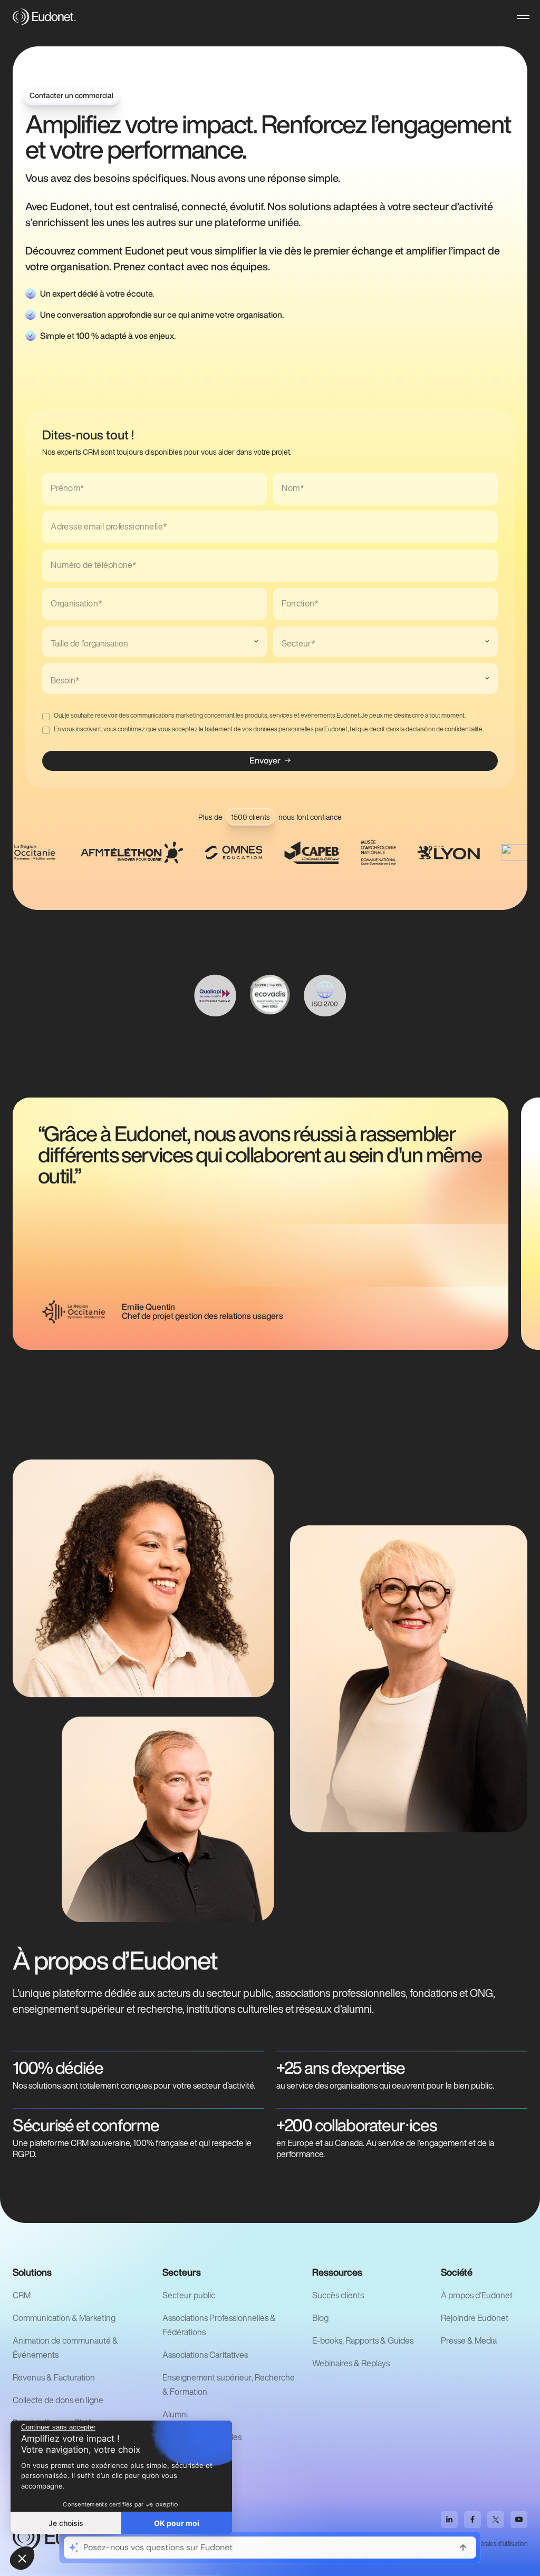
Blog (320, 2318)
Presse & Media (469, 2340)
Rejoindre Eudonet (475, 2318)
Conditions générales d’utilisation (484, 2544)
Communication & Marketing (64, 2318)
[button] (523, 17)
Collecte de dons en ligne (58, 2400)
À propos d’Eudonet (477, 2295)
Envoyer (265, 760)
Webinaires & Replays (351, 2363)
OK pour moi (177, 2523)
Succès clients (338, 2295)
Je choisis (66, 2523)
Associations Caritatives (205, 2355)
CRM (22, 2295)
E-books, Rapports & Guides (363, 2340)
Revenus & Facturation (54, 2377)
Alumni (175, 2414)
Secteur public (189, 2295)
